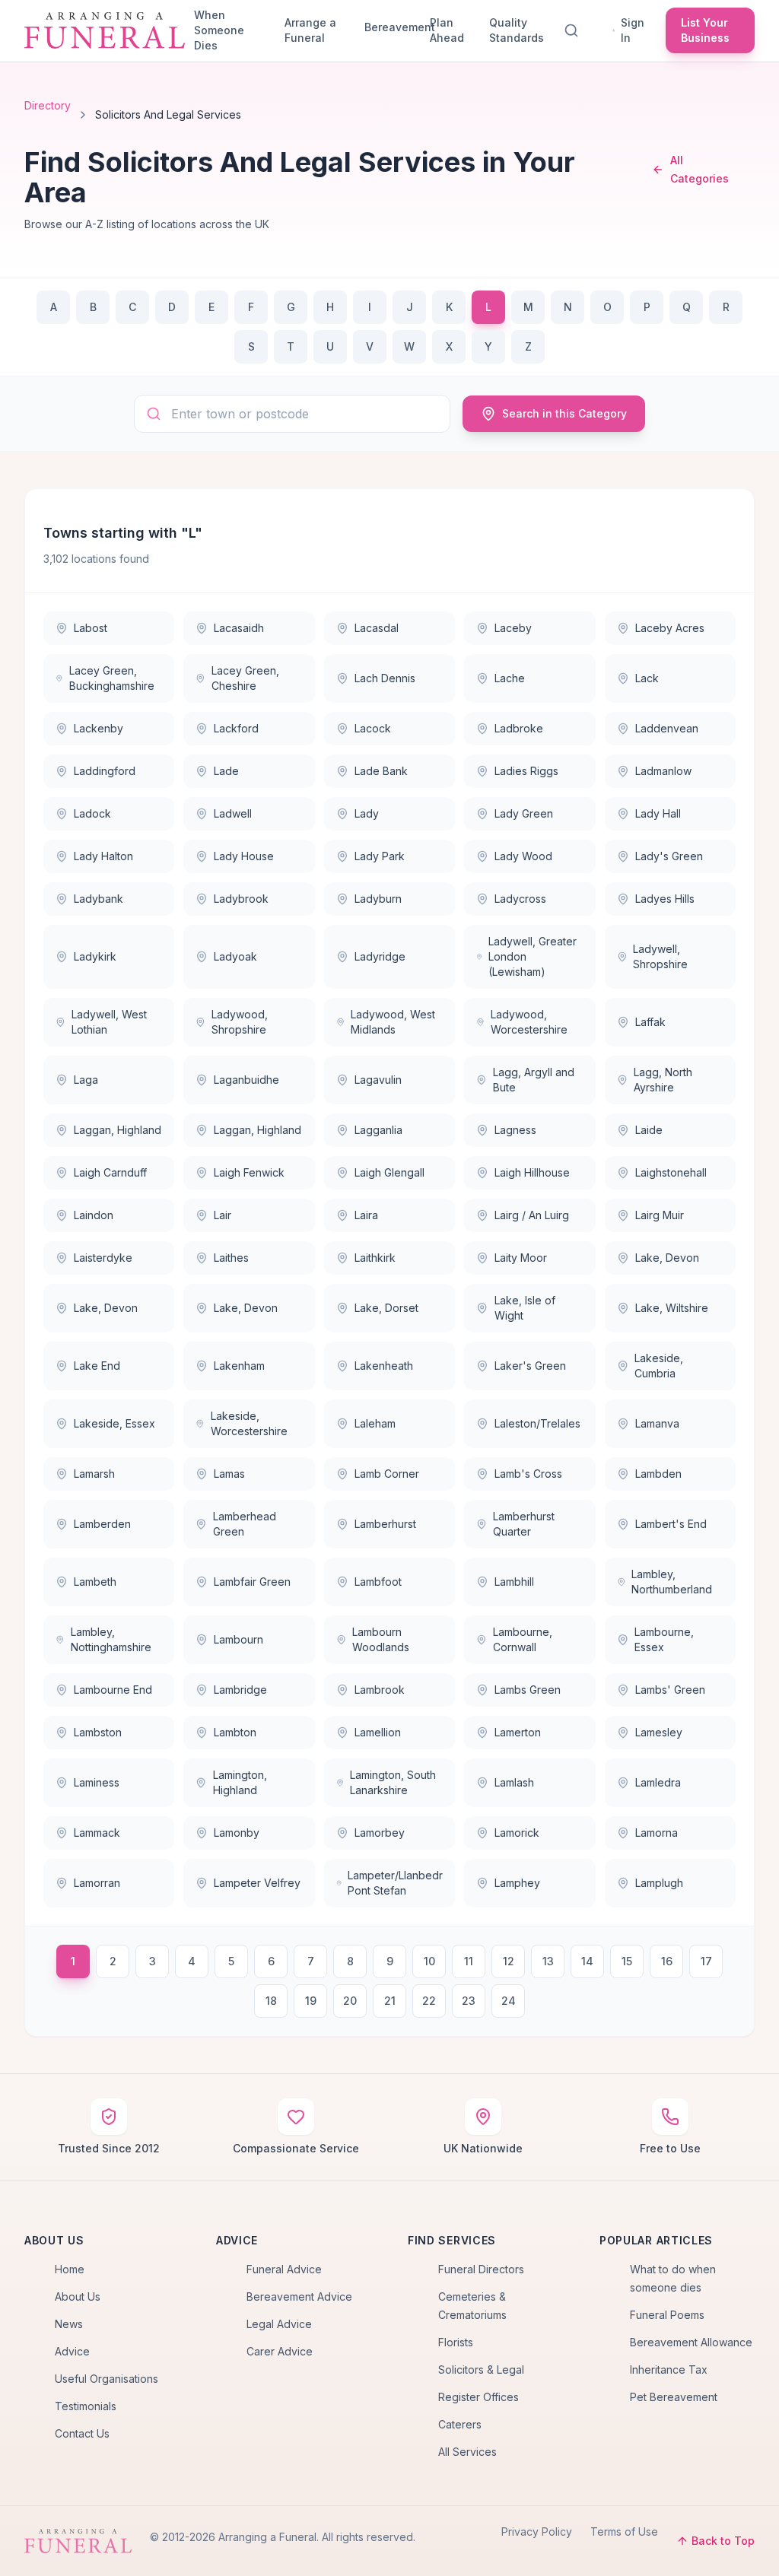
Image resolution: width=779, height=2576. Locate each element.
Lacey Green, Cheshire (245, 678)
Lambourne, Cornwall (523, 1639)
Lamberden (102, 1524)
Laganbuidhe (246, 1080)
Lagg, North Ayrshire (663, 1080)
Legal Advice (279, 2324)
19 (311, 2001)
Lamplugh (659, 1883)
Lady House (244, 856)
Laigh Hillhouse (532, 1172)
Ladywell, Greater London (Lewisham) (533, 956)
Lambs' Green (670, 1690)
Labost (91, 628)
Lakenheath (384, 1366)
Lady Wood (523, 856)
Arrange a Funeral (310, 30)
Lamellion (378, 1732)
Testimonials (86, 2406)
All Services (467, 2452)
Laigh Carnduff (110, 1172)
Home (70, 2269)
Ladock (92, 813)
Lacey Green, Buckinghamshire (112, 678)
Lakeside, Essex (114, 1423)
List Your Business (705, 30)
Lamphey (517, 1883)
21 (390, 2001)
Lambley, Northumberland (672, 1582)
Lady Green (524, 813)
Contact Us (82, 2433)
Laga (86, 1080)
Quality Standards (517, 30)
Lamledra (658, 1782)
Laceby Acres (670, 628)
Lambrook (380, 1690)
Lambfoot (378, 1582)
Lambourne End (113, 1690)
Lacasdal (377, 628)
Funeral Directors (481, 2269)
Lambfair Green (252, 1582)
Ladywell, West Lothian (109, 1022)
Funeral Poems (667, 2315)
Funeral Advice (284, 2269)
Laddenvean (667, 728)
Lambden (658, 1474)
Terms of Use (624, 2532)
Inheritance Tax (669, 2370)
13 (548, 1961)
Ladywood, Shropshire (240, 1022)
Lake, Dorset (386, 1308)
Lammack (97, 1833)
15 (627, 1961)
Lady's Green (669, 856)
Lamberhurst (385, 1524)
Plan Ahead (447, 30)
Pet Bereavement (674, 2397)
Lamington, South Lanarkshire (393, 1782)
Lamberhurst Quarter (524, 1524)
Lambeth (95, 1582)
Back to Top (723, 2541)
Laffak (650, 1022)
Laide (649, 1130)
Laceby (513, 628)
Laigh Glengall (389, 1172)
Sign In (633, 30)
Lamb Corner (387, 1474)
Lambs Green (528, 1690)
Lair (223, 1215)
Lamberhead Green (245, 1524)
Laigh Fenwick (249, 1172)
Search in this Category (564, 413)
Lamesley (659, 1732)
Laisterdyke (103, 1258)
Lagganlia (378, 1130)
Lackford (236, 728)
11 (469, 1961)
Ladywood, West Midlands (393, 1022)
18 (271, 2001)
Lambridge (240, 1690)
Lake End (97, 1366)
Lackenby (99, 728)
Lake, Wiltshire (672, 1308)
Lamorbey (380, 1833)
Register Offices (479, 2397)
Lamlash (514, 1782)
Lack (647, 678)
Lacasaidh (239, 628)
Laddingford (105, 771)
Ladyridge (380, 956)
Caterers (460, 2424)
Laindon (94, 1215)
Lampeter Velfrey (257, 1883)
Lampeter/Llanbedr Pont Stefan (395, 1883)
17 (706, 1961)
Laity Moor (521, 1258)
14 (587, 1961)
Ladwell (233, 813)
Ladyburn (378, 899)
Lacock (373, 728)
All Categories (700, 169)
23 (469, 2001)
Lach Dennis (385, 678)
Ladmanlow (663, 771)
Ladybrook (241, 899)
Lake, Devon (667, 1258)
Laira (366, 1215)
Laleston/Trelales (537, 1423)
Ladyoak (235, 956)
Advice (72, 2351)
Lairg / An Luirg (532, 1215)
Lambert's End (671, 1524)
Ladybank (99, 899)
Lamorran (97, 1883)
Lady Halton (103, 856)
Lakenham (239, 1366)
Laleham (375, 1423)
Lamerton (518, 1732)
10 (429, 1961)
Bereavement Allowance (691, 2342)
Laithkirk (375, 1258)
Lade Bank (381, 771)
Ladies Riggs (526, 771)
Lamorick (517, 1833)
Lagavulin (378, 1080)
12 (509, 1961)
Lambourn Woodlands (381, 1639)
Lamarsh (94, 1474)
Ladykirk (95, 956)
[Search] (574, 30)
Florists (456, 2342)
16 (667, 1961)
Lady (367, 813)
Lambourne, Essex (664, 1639)
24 (509, 2001)
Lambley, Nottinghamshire (111, 1639)
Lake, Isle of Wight (525, 1308)
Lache (510, 678)
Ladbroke (519, 728)
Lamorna (657, 1833)
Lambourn (238, 1639)
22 (429, 2001)
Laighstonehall (671, 1172)
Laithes (231, 1258)
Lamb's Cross (528, 1474)
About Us (78, 2296)
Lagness (515, 1130)
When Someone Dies (219, 30)
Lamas (229, 1474)
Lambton (235, 1732)
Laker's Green (530, 1366)
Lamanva (657, 1423)
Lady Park (380, 856)
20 (350, 2001)
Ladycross (520, 899)
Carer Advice (280, 2351)
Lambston (98, 1732)
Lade (226, 771)
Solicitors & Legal (481, 2370)
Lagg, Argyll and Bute (534, 1080)
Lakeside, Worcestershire (249, 1423)
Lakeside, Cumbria (659, 1366)
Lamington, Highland (240, 1782)
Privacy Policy (537, 2532)
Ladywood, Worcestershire (529, 1022)
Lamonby (237, 1833)
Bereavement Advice (299, 2296)
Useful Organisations (107, 2379)
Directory (48, 105)
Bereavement (391, 27)
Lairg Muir (660, 1215)
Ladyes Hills (665, 899)
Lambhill (514, 1582)
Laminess (97, 1782)
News (69, 2324)
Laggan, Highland (118, 1130)
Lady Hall (658, 813)
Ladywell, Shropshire (660, 956)
